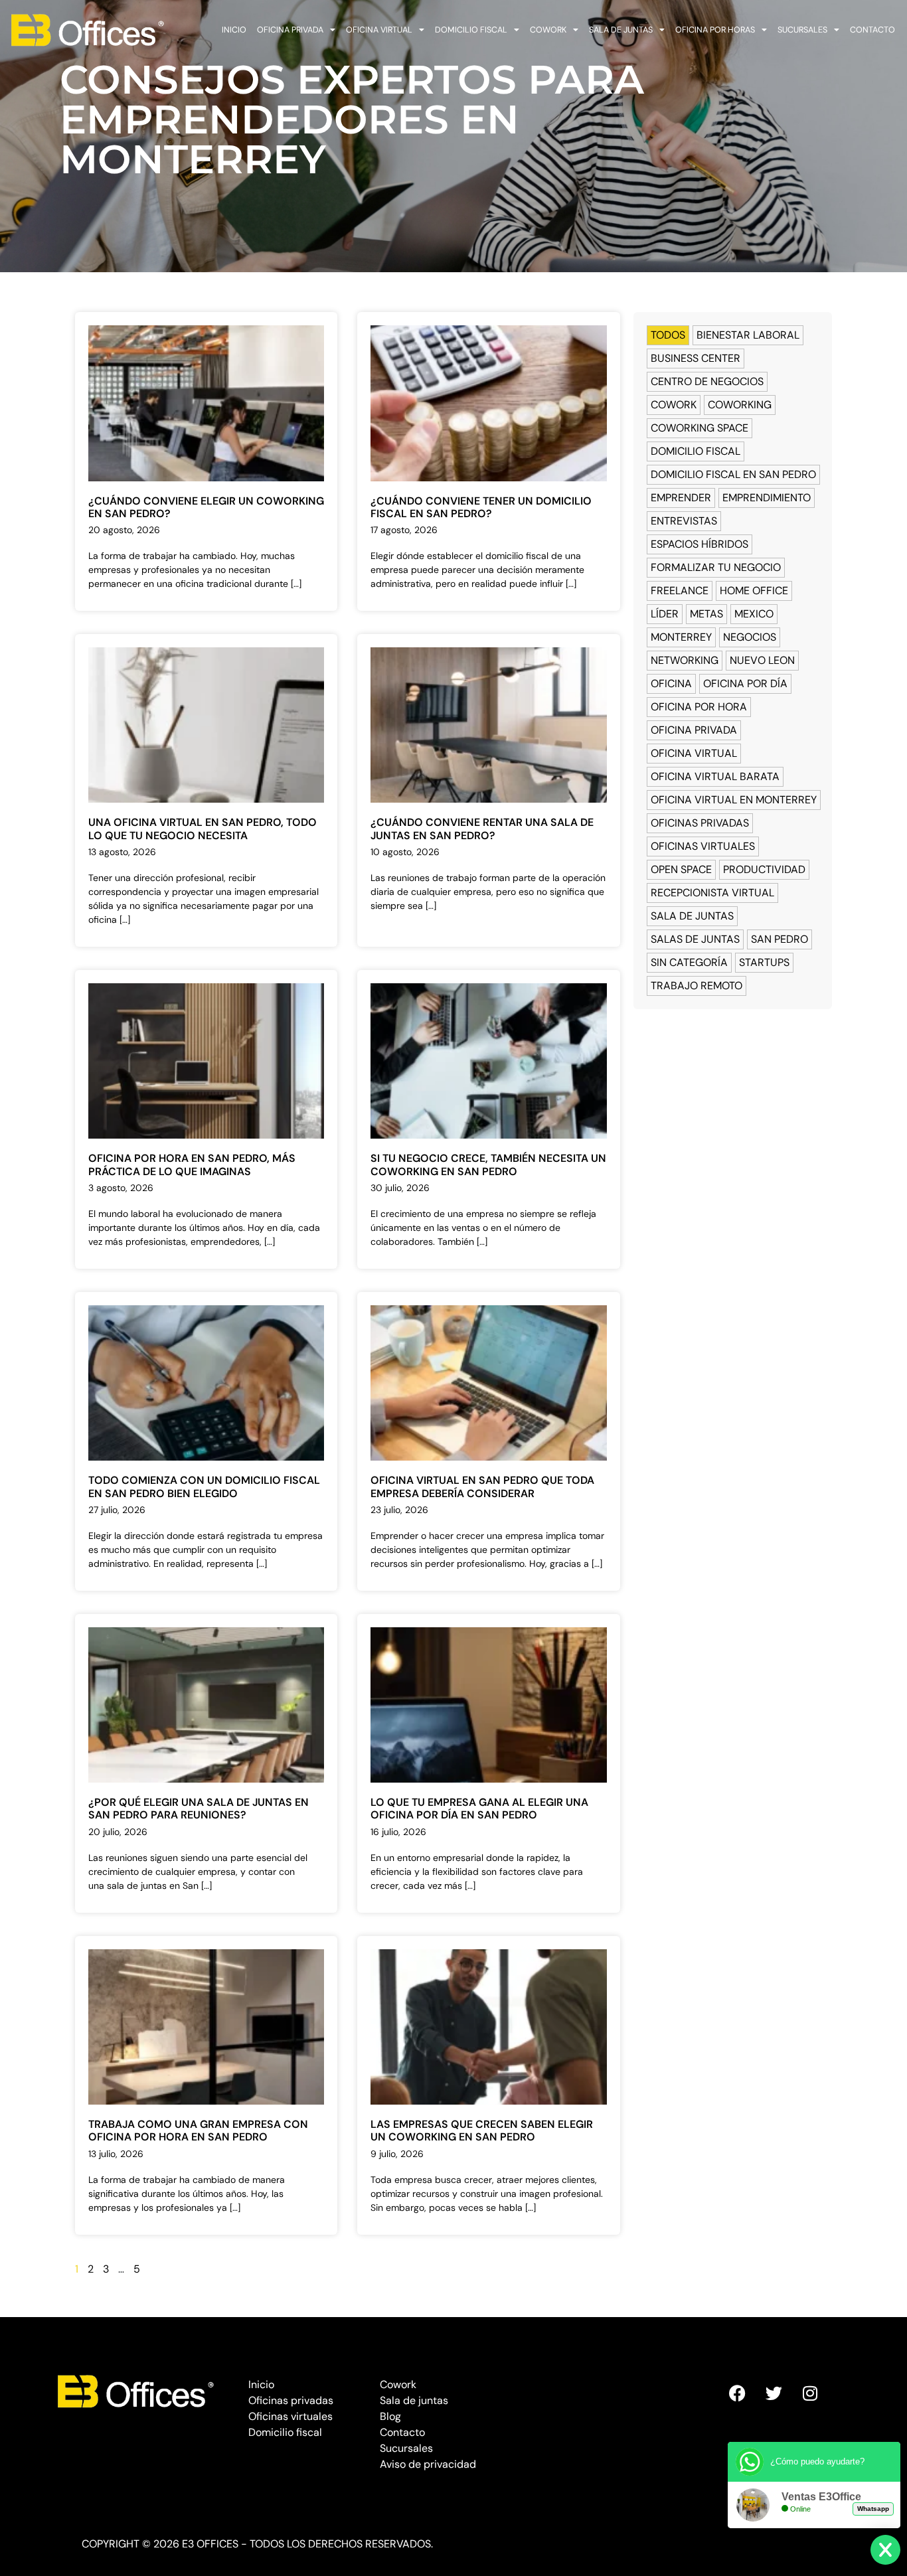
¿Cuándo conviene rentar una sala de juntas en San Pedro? (482, 829)
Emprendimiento (767, 498)
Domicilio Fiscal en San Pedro (733, 474)
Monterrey (681, 637)
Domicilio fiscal (471, 30)
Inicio (234, 30)
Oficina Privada (694, 730)
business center (696, 358)
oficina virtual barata (715, 776)
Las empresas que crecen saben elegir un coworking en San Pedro (482, 2131)
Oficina (671, 684)
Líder (665, 614)
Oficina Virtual (694, 753)
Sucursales (802, 30)
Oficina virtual (379, 30)
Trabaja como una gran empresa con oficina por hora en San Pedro (198, 2131)
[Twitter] (774, 2393)
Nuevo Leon (762, 660)
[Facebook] (737, 2393)
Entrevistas (684, 521)
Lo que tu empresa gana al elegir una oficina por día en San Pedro (479, 1809)
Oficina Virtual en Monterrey (734, 800)
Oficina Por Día (745, 684)
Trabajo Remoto (697, 986)
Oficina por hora (699, 707)
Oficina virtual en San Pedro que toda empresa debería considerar (482, 1487)
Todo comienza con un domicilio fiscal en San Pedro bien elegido (204, 1487)
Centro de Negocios (707, 381)
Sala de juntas (621, 30)
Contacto (872, 30)
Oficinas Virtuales (703, 846)
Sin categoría (689, 962)
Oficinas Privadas (700, 823)
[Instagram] (810, 2393)
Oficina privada (290, 30)
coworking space (700, 428)
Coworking (740, 405)
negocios (750, 637)
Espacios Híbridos (700, 544)
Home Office (754, 591)
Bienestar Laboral (748, 335)
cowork (674, 405)
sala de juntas (692, 916)
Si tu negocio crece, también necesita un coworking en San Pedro (488, 1165)
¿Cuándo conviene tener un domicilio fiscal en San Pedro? (481, 507)
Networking (685, 660)
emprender (681, 498)
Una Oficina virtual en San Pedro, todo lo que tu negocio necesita (203, 829)
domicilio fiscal (696, 451)
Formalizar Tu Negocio (716, 567)
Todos (668, 335)
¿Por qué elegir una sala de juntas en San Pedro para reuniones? (199, 1809)
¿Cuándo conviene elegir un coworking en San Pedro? (206, 507)
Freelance (680, 591)
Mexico (754, 614)
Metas (706, 614)
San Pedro (780, 939)
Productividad (764, 869)
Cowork (548, 30)
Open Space (681, 869)
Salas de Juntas (695, 939)
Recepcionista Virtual (712, 893)
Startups (764, 962)
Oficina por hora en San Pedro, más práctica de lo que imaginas (192, 1165)
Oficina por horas (715, 30)
